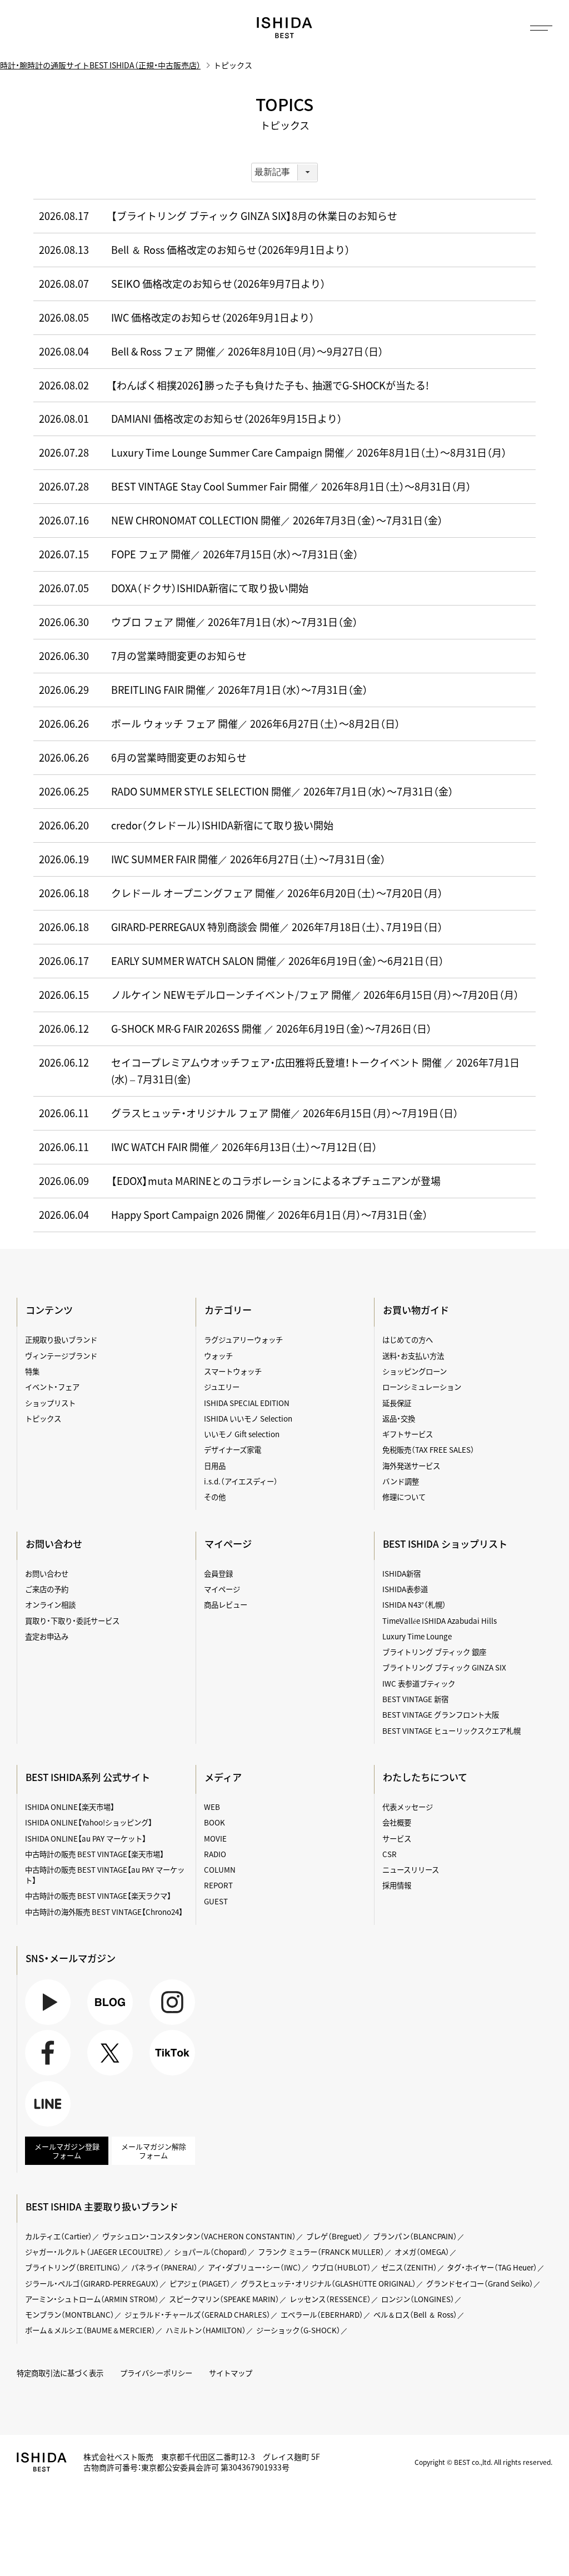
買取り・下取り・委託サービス (72, 1620)
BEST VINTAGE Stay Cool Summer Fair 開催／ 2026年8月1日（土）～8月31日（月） (291, 486)
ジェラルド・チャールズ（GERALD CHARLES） (198, 2314)
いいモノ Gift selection (242, 1434)
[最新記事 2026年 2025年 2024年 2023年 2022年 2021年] (284, 172)
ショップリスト (50, 1403)
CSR (390, 1854)
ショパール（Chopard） (211, 2252)
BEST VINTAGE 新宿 (415, 1699)
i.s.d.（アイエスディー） (241, 1481)
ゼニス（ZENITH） (409, 2267)
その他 (215, 1497)
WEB (212, 1807)
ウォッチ (218, 1355)
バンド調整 (401, 1481)
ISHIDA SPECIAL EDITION (247, 1403)
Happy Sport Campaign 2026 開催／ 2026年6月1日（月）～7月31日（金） (269, 1215)
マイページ (228, 1544)
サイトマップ (231, 2373)
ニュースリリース (411, 1869)
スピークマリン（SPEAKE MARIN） (224, 2299)
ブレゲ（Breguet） (335, 2236)
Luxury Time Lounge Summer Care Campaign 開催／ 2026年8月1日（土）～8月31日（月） (309, 452)
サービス (397, 1838)
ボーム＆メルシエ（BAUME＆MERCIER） (90, 2330)
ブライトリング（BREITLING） (73, 2267)
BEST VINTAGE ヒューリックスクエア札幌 (451, 1730)
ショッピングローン (415, 1371)
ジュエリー (222, 1387)
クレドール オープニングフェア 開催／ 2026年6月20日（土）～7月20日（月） (277, 893)
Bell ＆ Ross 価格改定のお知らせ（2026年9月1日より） (231, 250)
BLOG (97, 2025)
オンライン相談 (50, 1604)
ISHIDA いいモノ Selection (248, 1418)
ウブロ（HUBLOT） (341, 2267)
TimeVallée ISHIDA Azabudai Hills (440, 1620)
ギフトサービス (408, 1434)
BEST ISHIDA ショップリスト (445, 1544)
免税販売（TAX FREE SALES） (428, 1449)
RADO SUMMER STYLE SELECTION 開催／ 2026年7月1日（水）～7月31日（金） (282, 791)
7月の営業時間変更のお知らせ (179, 656)
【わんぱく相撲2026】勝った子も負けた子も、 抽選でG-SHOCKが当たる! (270, 385)
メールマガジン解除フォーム (154, 2151)
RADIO (215, 1854)
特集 (32, 1371)
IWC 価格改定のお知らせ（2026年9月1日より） (213, 317)
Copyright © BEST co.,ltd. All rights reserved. (483, 2462)
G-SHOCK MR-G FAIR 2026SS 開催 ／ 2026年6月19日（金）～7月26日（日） (271, 1029)
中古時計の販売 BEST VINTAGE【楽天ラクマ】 (98, 1895)
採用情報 (397, 1885)
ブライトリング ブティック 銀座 (434, 1652)
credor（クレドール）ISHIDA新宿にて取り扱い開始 (222, 825)
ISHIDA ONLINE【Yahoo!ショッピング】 (89, 1822)
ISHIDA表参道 (405, 1589)
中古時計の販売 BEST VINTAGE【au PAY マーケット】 (105, 1875)
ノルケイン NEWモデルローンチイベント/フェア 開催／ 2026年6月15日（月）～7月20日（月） (315, 995)
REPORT (218, 1885)
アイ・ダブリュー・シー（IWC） (255, 2267)
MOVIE (215, 1838)
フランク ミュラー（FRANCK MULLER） (321, 2252)
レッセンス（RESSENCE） (330, 2299)
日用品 (215, 1465)
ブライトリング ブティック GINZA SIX (444, 1667)
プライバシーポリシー (156, 2373)
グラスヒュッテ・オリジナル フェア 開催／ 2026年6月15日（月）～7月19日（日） (285, 1113)
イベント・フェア (52, 1387)
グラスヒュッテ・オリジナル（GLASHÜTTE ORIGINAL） (328, 2283)
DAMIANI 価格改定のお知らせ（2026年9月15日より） (227, 419)
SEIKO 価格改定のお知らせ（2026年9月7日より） (218, 284)
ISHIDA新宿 (401, 1573)
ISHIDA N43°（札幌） (414, 1604)
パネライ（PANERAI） (164, 2267)
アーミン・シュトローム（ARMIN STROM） (92, 2299)
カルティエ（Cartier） (59, 2236)
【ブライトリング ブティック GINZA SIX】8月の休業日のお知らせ (254, 216)
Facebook (41, 2075)
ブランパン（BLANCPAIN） (415, 2236)
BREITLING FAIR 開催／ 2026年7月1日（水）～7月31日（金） (239, 690)
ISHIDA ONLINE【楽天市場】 (70, 1807)
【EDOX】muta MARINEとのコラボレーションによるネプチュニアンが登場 (276, 1181)
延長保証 (397, 1403)
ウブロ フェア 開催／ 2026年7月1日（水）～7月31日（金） (234, 622)
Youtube (39, 2025)
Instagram (167, 2025)
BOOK (214, 1822)
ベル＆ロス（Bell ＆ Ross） (415, 2314)
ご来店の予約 (47, 1589)
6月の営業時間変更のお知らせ (179, 757)
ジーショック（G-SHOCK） (298, 2330)
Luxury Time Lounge (417, 1636)
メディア (223, 1777)
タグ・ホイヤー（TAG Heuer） (492, 2267)
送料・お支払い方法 (413, 1355)
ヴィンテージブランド (61, 1355)
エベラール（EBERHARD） (322, 2314)
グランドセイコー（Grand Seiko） (480, 2283)
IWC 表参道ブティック (419, 1683)
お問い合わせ (47, 1573)
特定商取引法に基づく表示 (60, 2373)
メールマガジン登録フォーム (67, 2151)
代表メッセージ (408, 1807)
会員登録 (218, 1573)
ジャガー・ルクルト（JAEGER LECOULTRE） (94, 2252)
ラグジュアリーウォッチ (243, 1339)
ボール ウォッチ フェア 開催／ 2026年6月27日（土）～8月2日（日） (256, 724)
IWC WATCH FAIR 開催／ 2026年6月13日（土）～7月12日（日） (244, 1147)
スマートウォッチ (233, 1371)
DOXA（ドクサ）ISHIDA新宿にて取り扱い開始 (210, 588)
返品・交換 (399, 1418)
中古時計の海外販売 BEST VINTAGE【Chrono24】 (104, 1912)
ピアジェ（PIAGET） (200, 2283)
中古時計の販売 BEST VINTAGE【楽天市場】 (94, 1854)
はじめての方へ (408, 1339)
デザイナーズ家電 (233, 1449)
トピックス (43, 1418)
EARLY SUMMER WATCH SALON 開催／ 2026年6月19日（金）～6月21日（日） (278, 961)
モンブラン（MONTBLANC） (70, 2314)
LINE (33, 2126)
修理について (404, 1497)
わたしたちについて (425, 1777)
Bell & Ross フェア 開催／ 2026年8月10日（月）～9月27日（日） (247, 351)
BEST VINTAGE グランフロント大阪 (441, 1714)
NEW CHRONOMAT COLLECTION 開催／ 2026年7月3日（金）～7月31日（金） (277, 520)
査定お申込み (47, 1636)
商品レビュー (226, 1604)
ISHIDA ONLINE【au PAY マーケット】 (86, 1838)
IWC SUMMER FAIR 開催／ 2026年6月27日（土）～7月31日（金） (248, 859)
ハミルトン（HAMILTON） (206, 2330)
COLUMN (220, 1869)
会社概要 (397, 1822)
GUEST (216, 1901)
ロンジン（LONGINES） (418, 2299)
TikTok (161, 2075)
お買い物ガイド (416, 1310)
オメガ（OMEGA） (422, 2252)
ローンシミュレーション (422, 1387)
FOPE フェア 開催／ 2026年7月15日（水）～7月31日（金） (235, 554)
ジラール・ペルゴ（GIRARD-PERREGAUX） (92, 2283)
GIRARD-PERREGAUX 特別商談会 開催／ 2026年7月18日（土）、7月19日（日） (277, 927)
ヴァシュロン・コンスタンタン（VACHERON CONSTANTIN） (199, 2236)
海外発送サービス (411, 1465)
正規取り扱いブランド (61, 1339)
